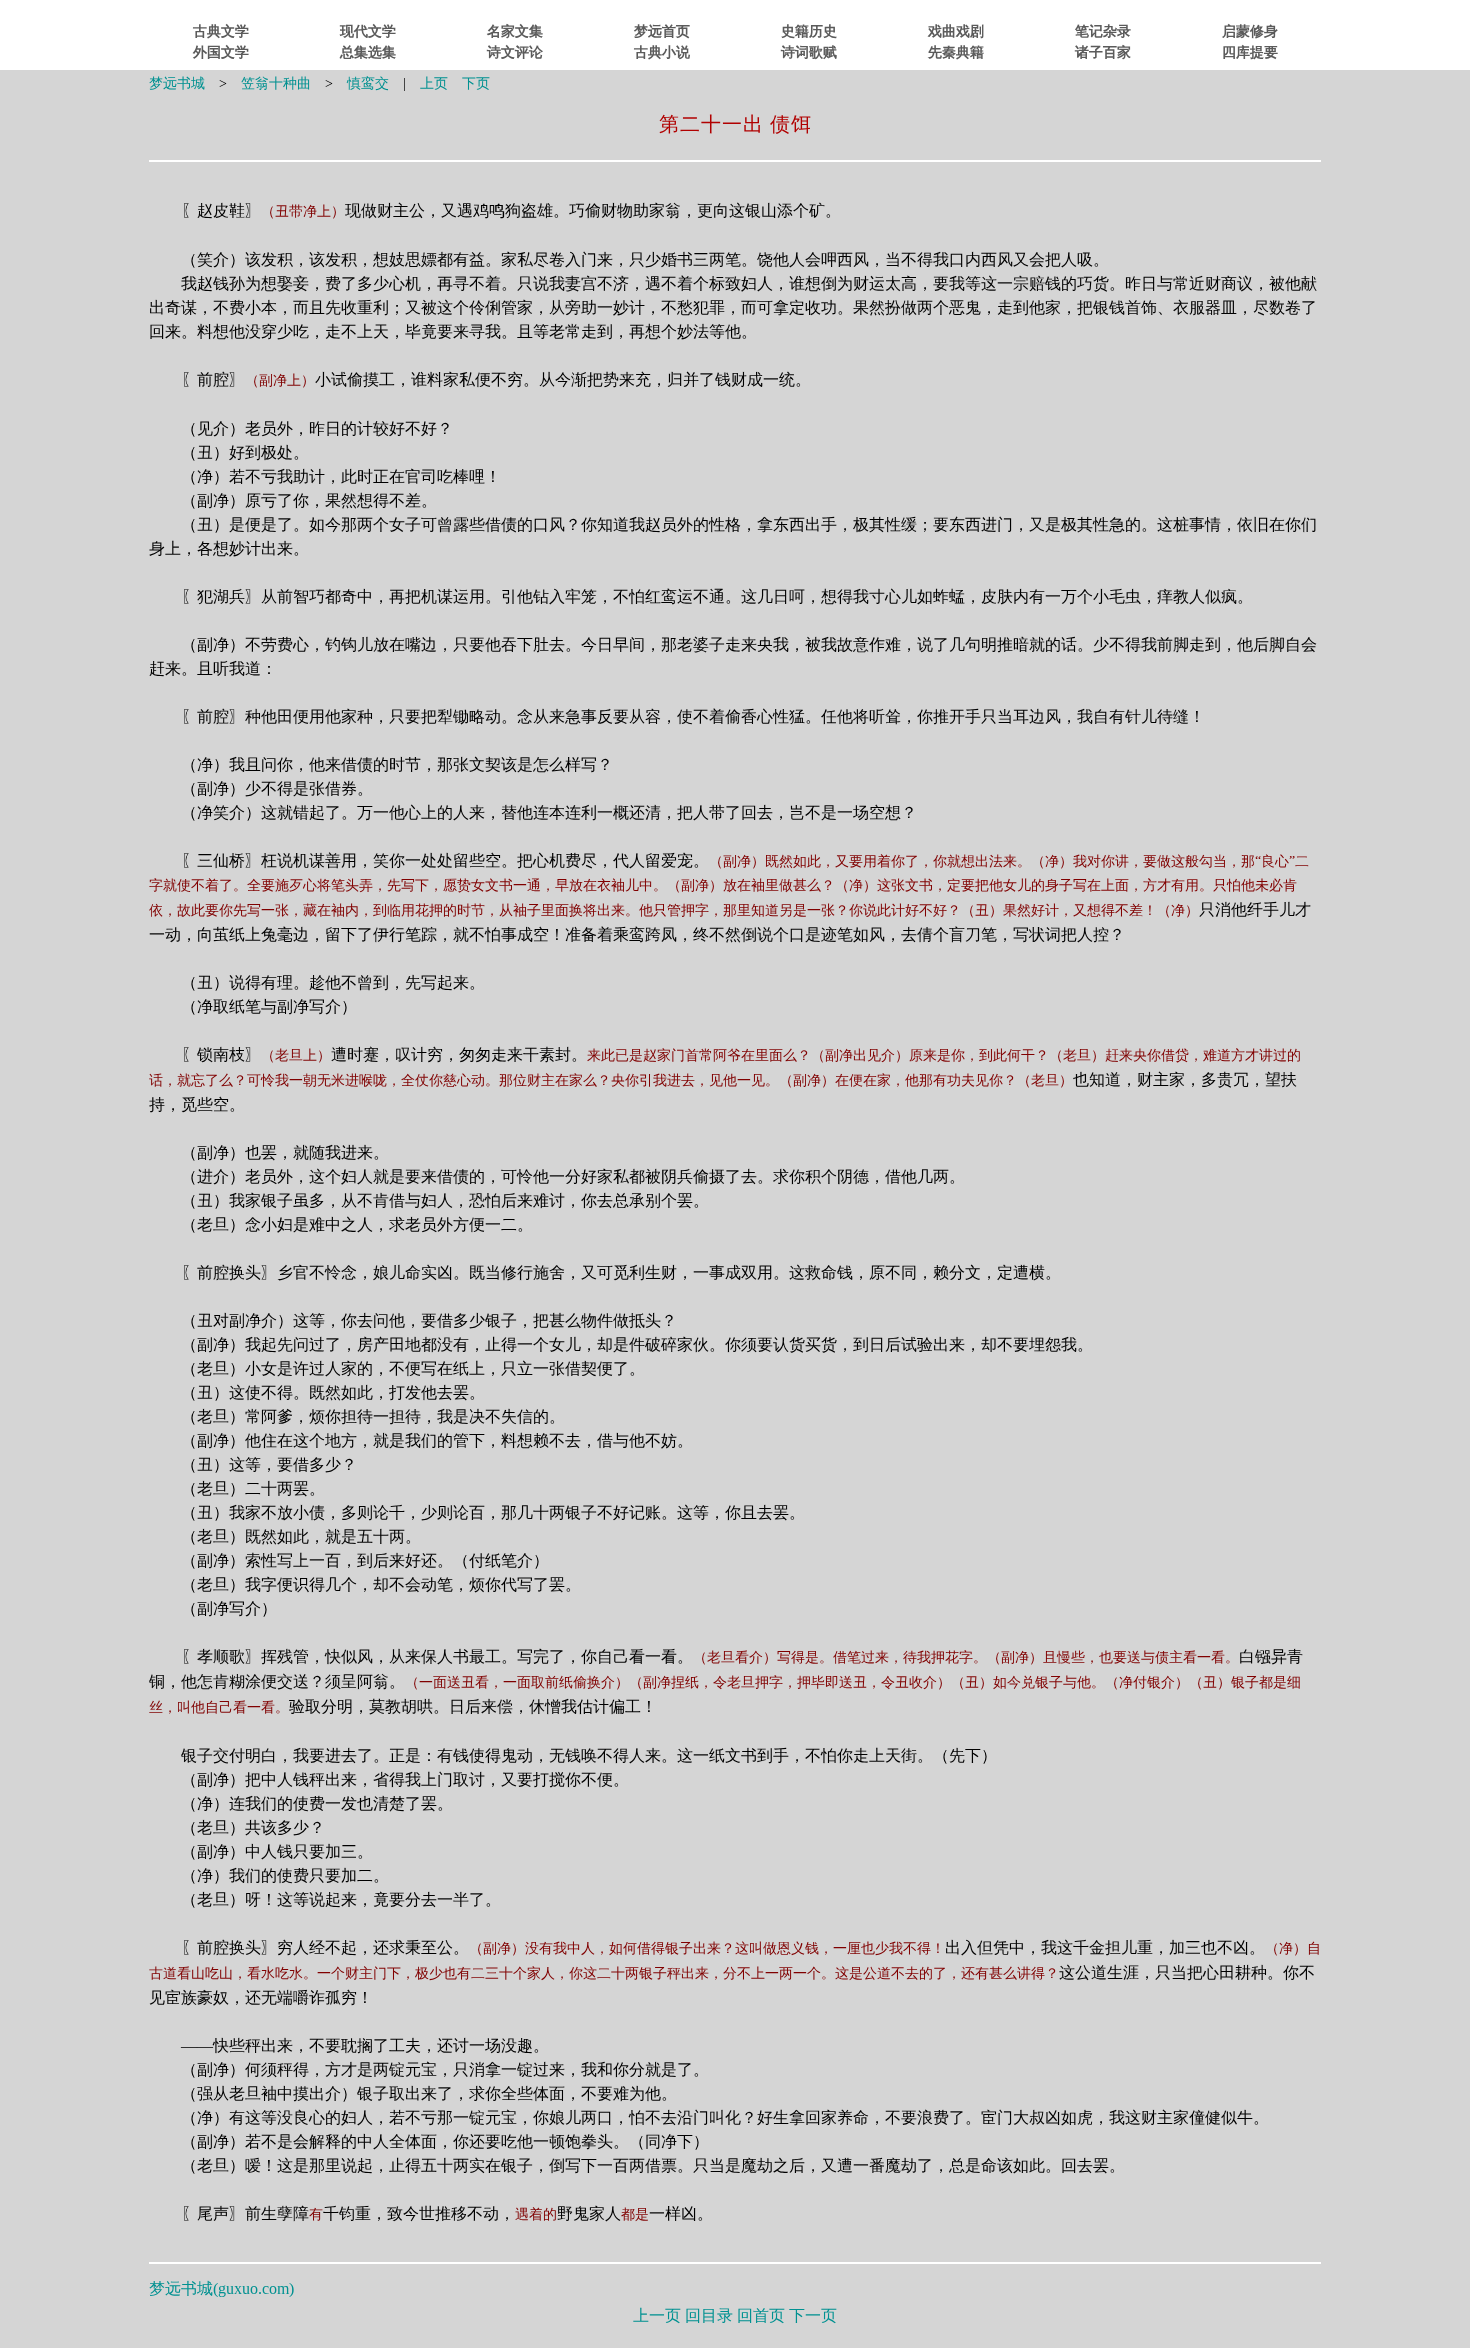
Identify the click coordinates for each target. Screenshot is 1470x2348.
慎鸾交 (368, 83)
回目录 (709, 2315)
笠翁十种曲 (276, 83)
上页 (434, 83)
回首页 (761, 2315)
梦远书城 (177, 83)
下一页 (813, 2315)
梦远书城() (221, 2288)
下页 (476, 83)
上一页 (657, 2315)
